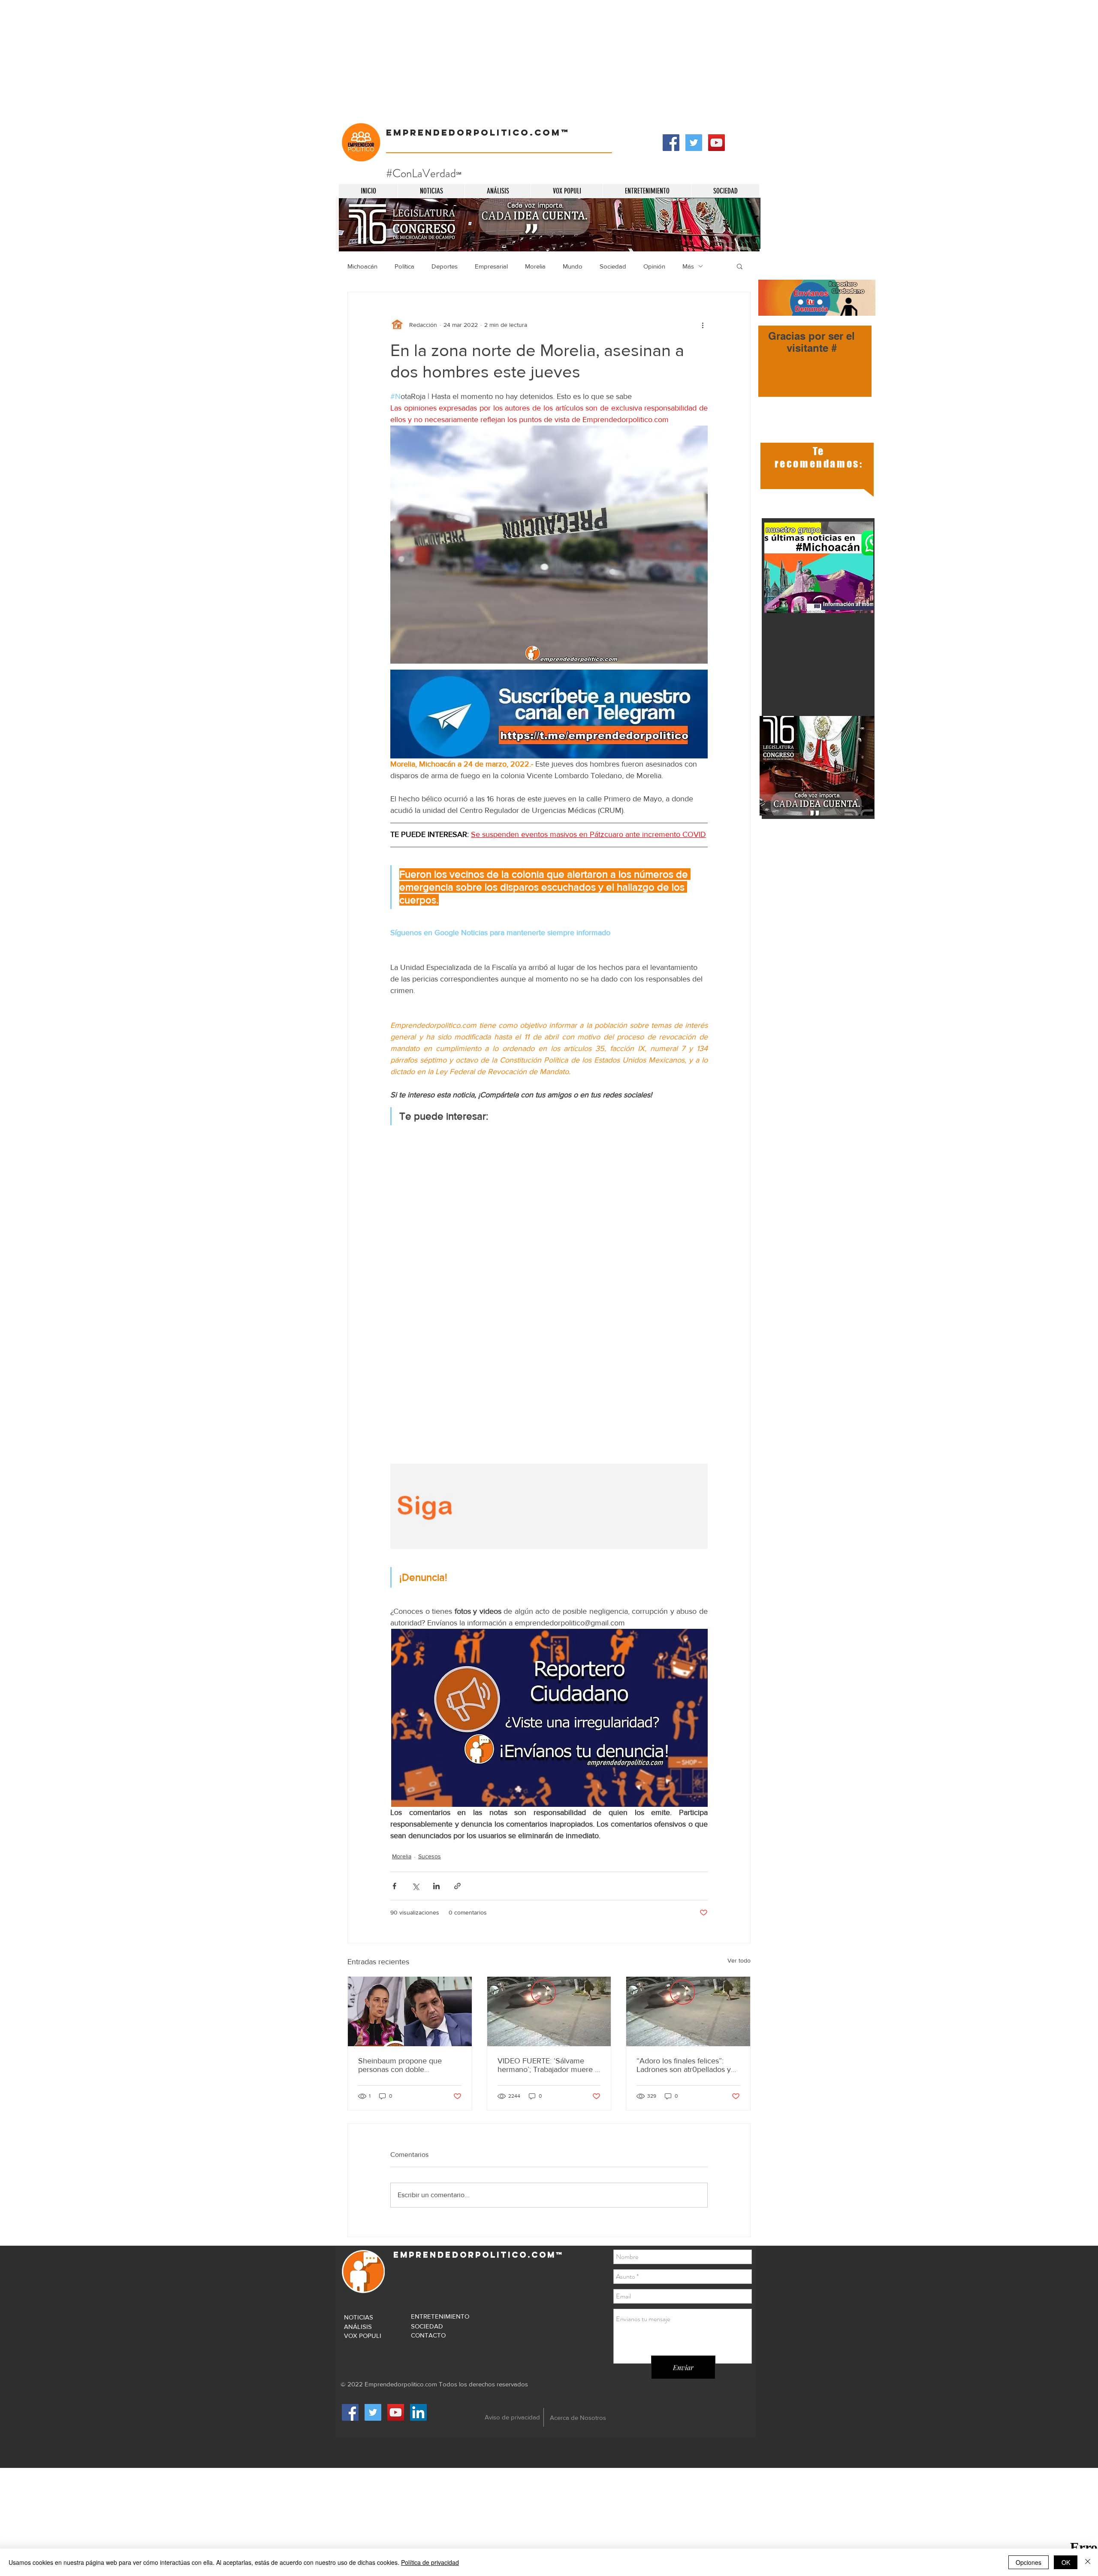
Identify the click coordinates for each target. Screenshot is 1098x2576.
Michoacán (362, 266)
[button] (740, 266)
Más (688, 266)
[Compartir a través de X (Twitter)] (415, 1886)
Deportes (445, 266)
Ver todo (739, 1960)
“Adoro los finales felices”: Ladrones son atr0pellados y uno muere (684, 2065)
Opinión (654, 266)
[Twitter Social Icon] (694, 143)
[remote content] (549, 1263)
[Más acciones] (703, 325)
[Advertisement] (257, 60)
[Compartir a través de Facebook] (394, 1886)
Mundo (573, 266)
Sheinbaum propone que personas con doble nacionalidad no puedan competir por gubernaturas (403, 2065)
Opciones (1029, 2562)
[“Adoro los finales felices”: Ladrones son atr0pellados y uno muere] (549, 2011)
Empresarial (491, 266)
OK (1066, 2562)
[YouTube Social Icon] (716, 143)
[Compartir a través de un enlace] (457, 1886)
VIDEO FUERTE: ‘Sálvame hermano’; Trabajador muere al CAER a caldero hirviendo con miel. (549, 2065)
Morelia (535, 266)
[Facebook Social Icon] (671, 143)
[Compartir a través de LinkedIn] (436, 1886)
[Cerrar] (1088, 2562)
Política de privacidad (430, 2562)
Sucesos (430, 1856)
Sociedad (613, 266)
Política (404, 266)
